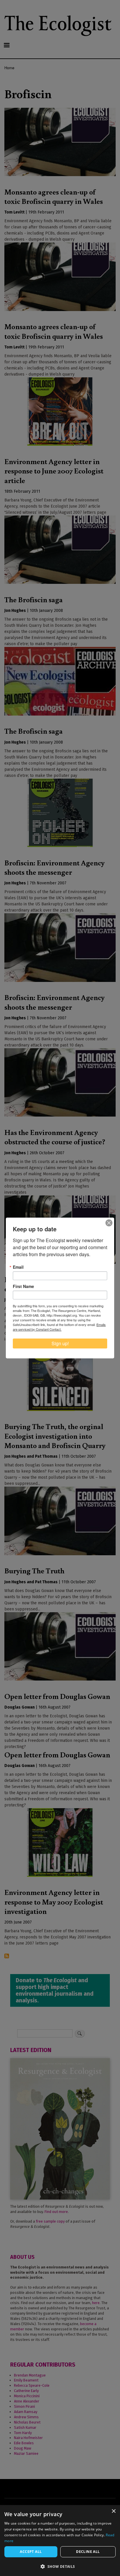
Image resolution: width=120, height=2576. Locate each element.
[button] (60, 2566)
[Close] (109, 1223)
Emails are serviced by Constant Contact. (59, 1327)
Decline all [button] (88, 2552)
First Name (23, 1286)
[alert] (60, 2541)
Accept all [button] (31, 2552)
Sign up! (60, 1343)
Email (18, 1267)
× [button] (113, 2511)
